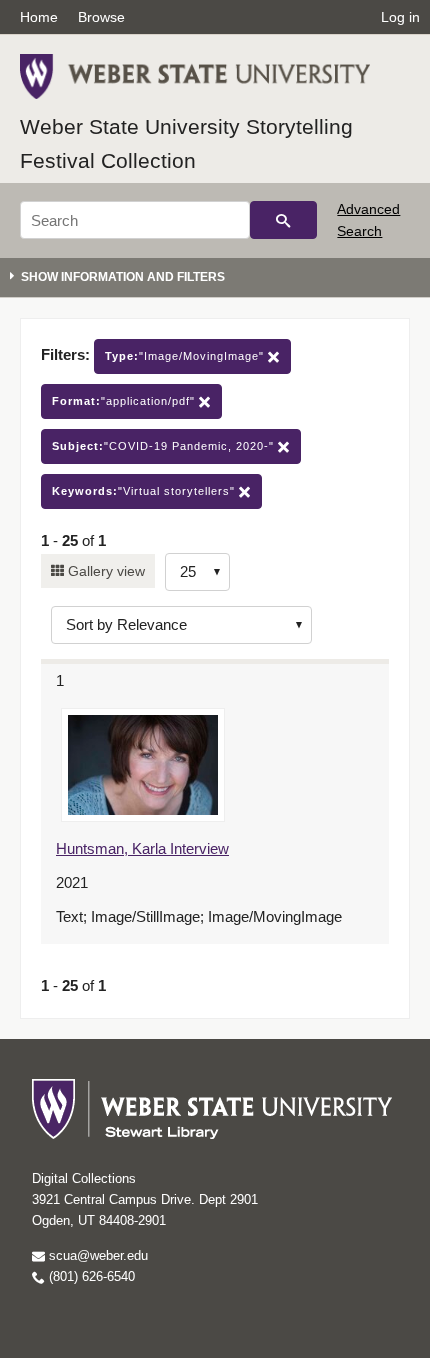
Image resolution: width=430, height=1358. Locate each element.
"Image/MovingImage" (186, 356)
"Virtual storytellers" (145, 491)
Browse (101, 17)
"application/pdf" (125, 401)
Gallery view (104, 571)
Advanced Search (368, 220)
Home (39, 17)
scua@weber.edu (96, 1255)
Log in (400, 17)
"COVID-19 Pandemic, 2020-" (165, 446)
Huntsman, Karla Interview (142, 848)
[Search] (283, 220)
